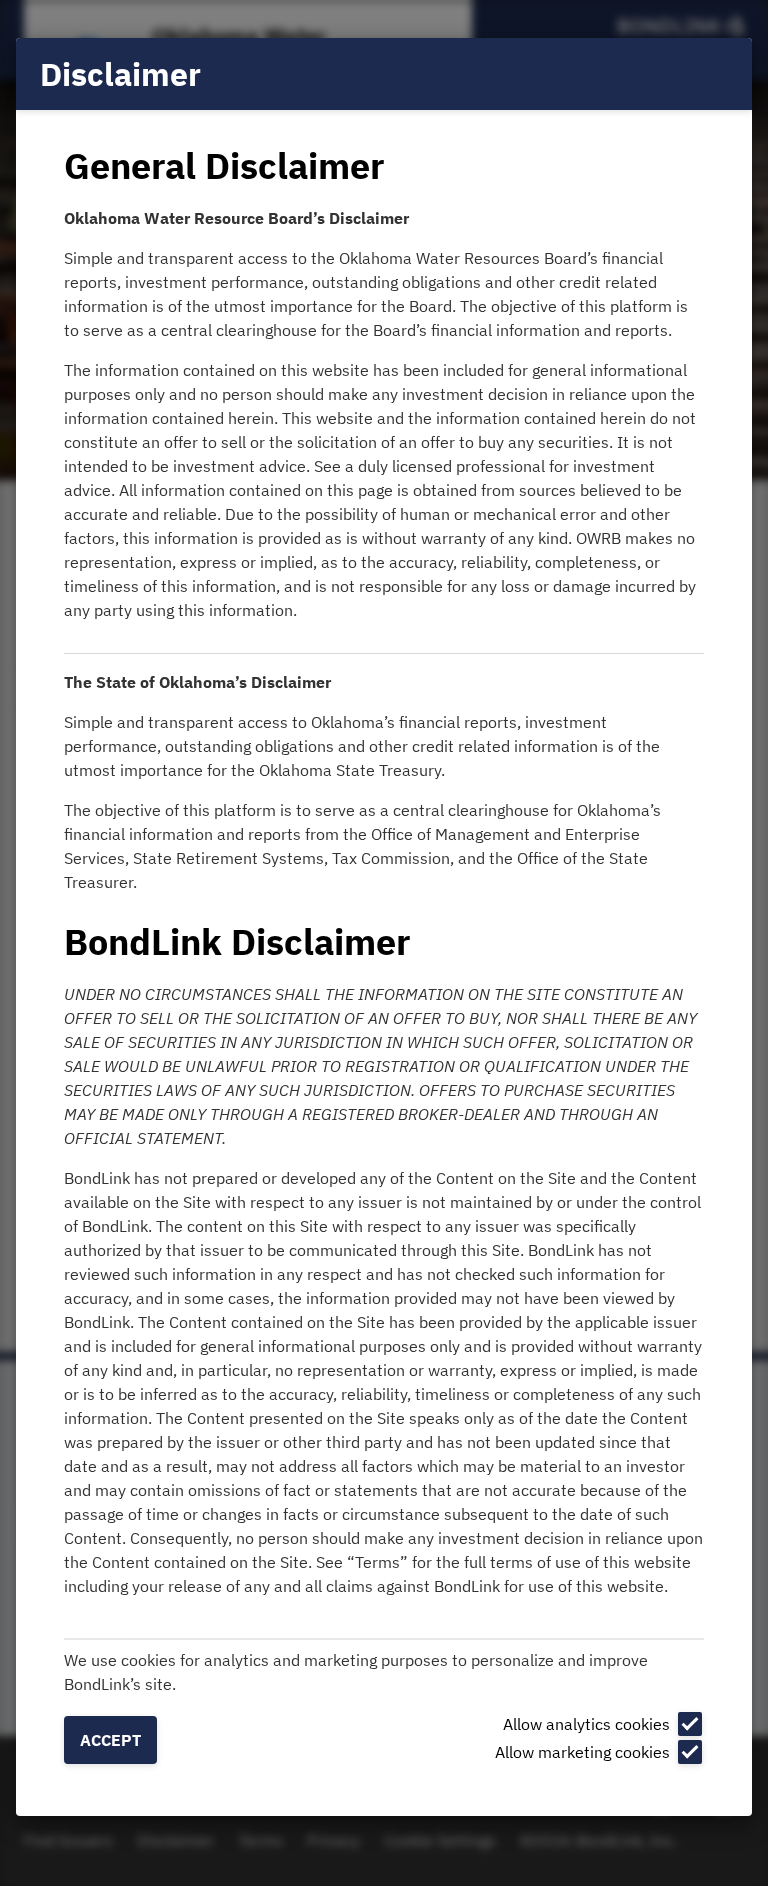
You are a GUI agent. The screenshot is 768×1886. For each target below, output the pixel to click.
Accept (110, 1740)
